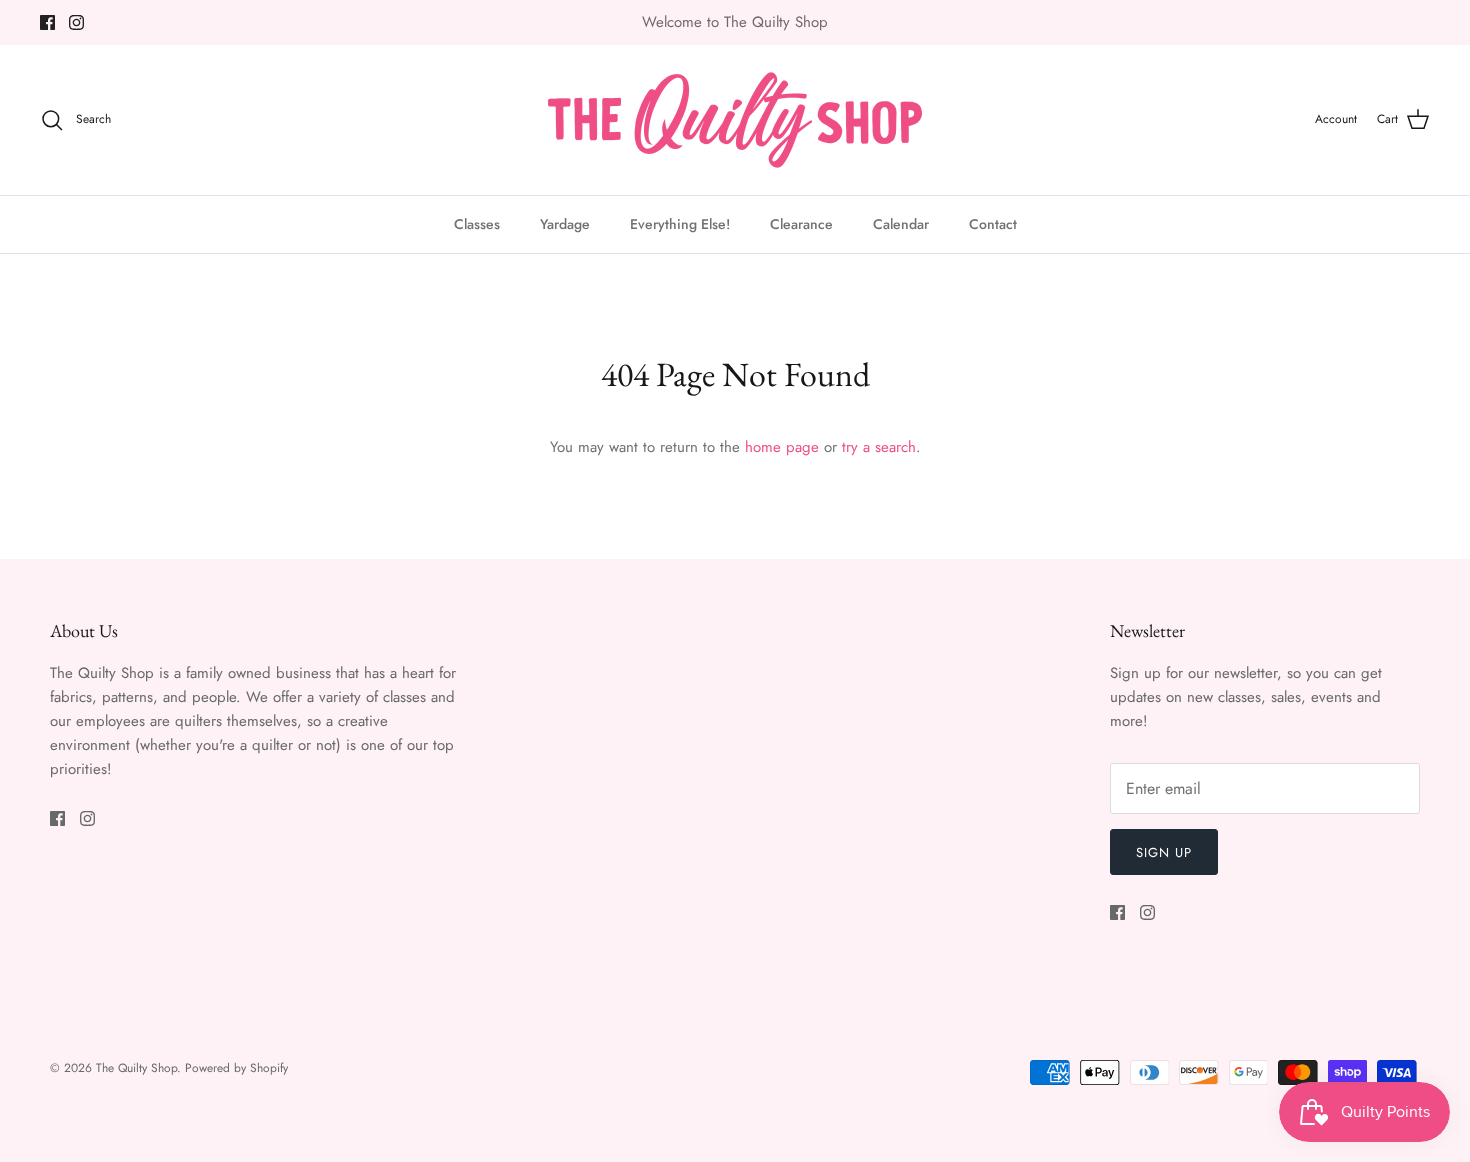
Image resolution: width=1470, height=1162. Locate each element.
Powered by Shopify (236, 1068)
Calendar (901, 224)
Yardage (565, 224)
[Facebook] (47, 22)
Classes (477, 224)
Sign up (1164, 852)
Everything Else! (680, 224)
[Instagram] (76, 22)
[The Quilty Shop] (735, 120)
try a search (879, 447)
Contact (993, 224)
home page (782, 447)
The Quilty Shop (136, 1068)
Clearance (801, 224)
